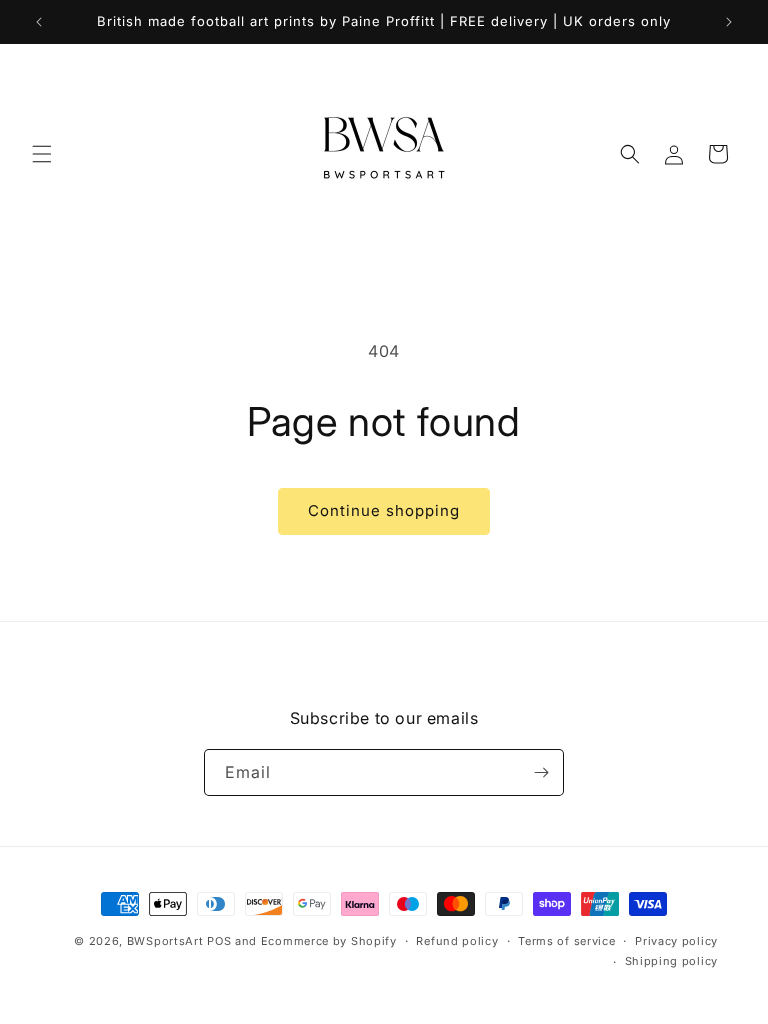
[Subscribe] (541, 772)
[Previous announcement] (39, 22)
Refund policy (457, 941)
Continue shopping (384, 510)
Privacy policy (676, 941)
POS (219, 941)
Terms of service (566, 941)
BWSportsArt (165, 941)
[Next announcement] (729, 22)
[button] (42, 154)
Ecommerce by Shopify (329, 941)
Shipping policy (672, 961)
